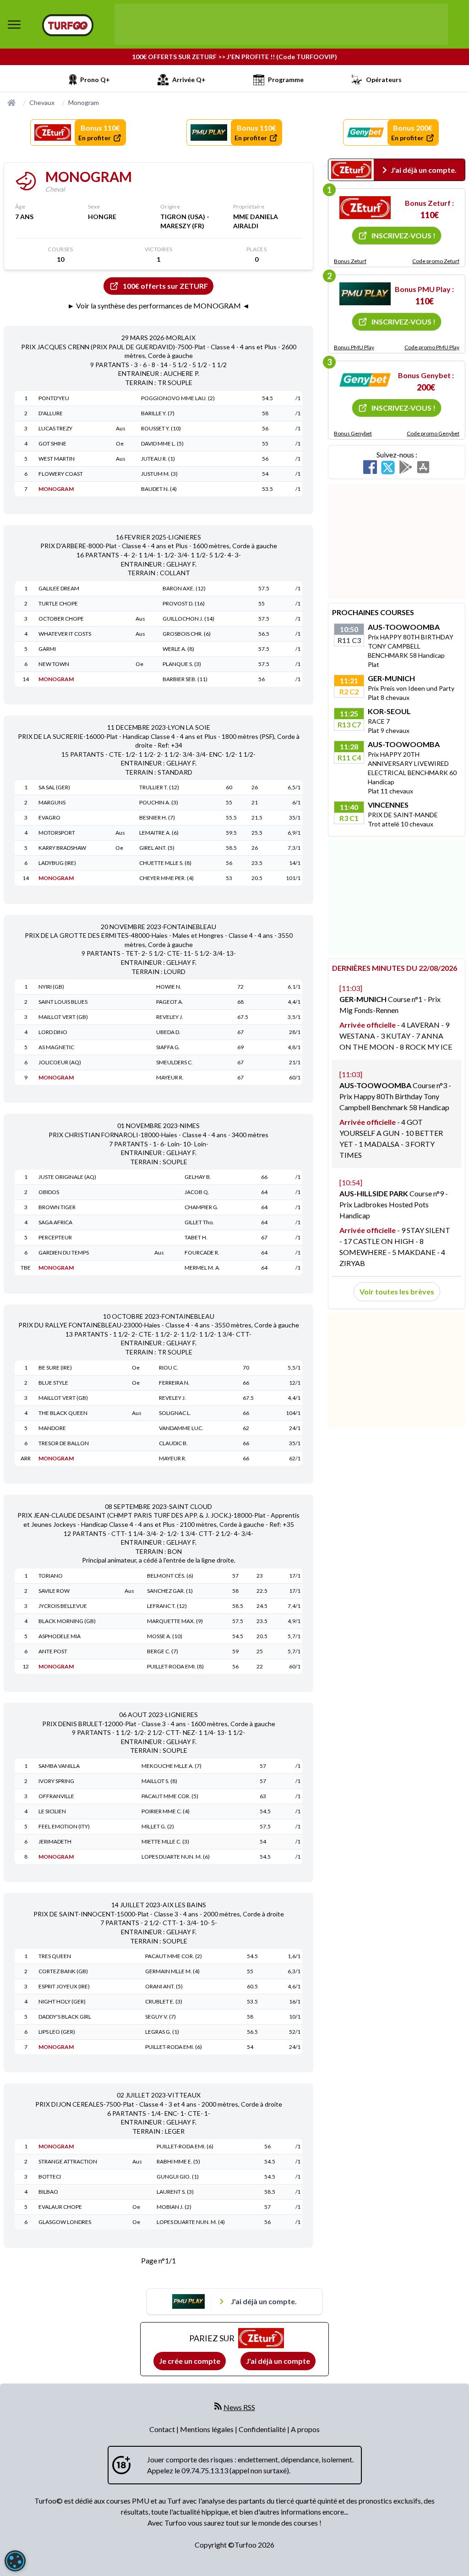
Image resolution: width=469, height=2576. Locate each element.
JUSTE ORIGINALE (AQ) (67, 1177)
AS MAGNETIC (56, 1047)
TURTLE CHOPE (58, 603)
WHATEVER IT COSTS (65, 634)
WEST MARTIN (57, 459)
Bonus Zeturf (350, 261)
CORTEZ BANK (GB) (63, 1971)
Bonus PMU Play (354, 347)
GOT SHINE (52, 443)
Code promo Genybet (433, 433)
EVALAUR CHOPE (60, 2207)
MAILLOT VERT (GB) (63, 1017)
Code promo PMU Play (432, 347)
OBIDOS (49, 1192)
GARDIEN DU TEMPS (64, 1252)
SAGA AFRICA (55, 1222)
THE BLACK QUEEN (63, 1413)
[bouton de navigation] (14, 24)
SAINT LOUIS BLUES (63, 1002)
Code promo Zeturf (436, 261)
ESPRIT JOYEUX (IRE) (64, 1986)
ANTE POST (53, 1651)
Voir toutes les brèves (397, 1291)
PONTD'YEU (54, 398)
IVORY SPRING (56, 1781)
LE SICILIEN (52, 1811)
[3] (365, 380)
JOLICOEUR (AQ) (60, 1062)
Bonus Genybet (353, 433)
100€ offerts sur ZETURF (165, 286)
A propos (305, 2429)
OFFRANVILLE (56, 1796)
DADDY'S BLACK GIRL (65, 2017)
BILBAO (48, 2192)
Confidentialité (263, 2429)
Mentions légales (207, 2429)
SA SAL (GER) (54, 787)
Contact (163, 2429)
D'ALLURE (51, 413)
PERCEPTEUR (55, 1237)
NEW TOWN (54, 664)
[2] (365, 294)
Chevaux (42, 102)
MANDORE (52, 1428)
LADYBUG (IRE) (57, 863)
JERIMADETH (55, 1841)
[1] (365, 208)
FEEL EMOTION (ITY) (64, 1826)
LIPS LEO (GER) (57, 2032)
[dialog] (15, 2561)
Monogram (84, 102)
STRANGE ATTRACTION (68, 2161)
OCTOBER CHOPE (61, 619)
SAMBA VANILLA (59, 1766)
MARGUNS (52, 802)
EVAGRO (49, 817)
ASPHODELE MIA (60, 1636)
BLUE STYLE (53, 1383)
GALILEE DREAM (59, 588)
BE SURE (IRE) (55, 1368)
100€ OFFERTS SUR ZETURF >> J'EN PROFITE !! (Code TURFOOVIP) (234, 57)
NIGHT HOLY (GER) (62, 2001)
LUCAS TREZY (55, 428)
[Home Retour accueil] (68, 25)
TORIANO (51, 1576)
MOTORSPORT (57, 833)
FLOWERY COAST (61, 474)
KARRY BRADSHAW (62, 848)
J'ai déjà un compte (278, 2361)
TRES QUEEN (55, 1956)
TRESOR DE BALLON (64, 1443)
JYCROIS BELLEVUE (63, 1606)
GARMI (47, 649)
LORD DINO (53, 1032)
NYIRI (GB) (51, 987)
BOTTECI (50, 2177)
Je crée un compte (190, 2361)
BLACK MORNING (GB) (67, 1621)
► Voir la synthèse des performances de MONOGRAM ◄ (158, 305)
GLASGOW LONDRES (65, 2222)
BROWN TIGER (57, 1207)
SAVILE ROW (54, 1591)
